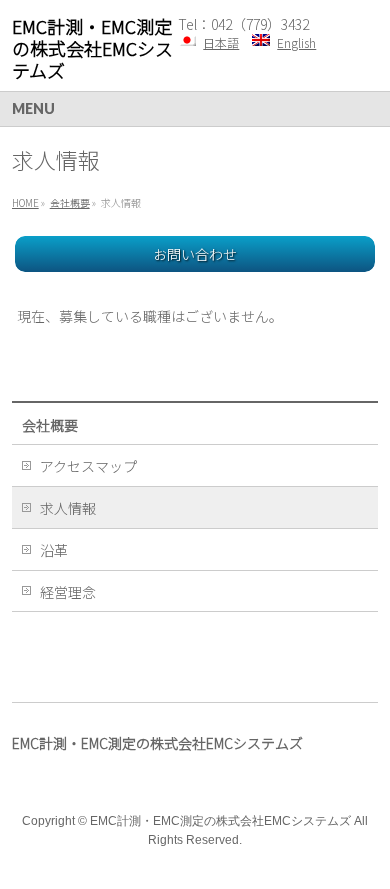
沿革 (54, 550)
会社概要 (50, 425)
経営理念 (68, 592)
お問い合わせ (195, 254)
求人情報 (68, 508)
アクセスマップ (88, 466)
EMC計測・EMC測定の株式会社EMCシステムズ (92, 48)
